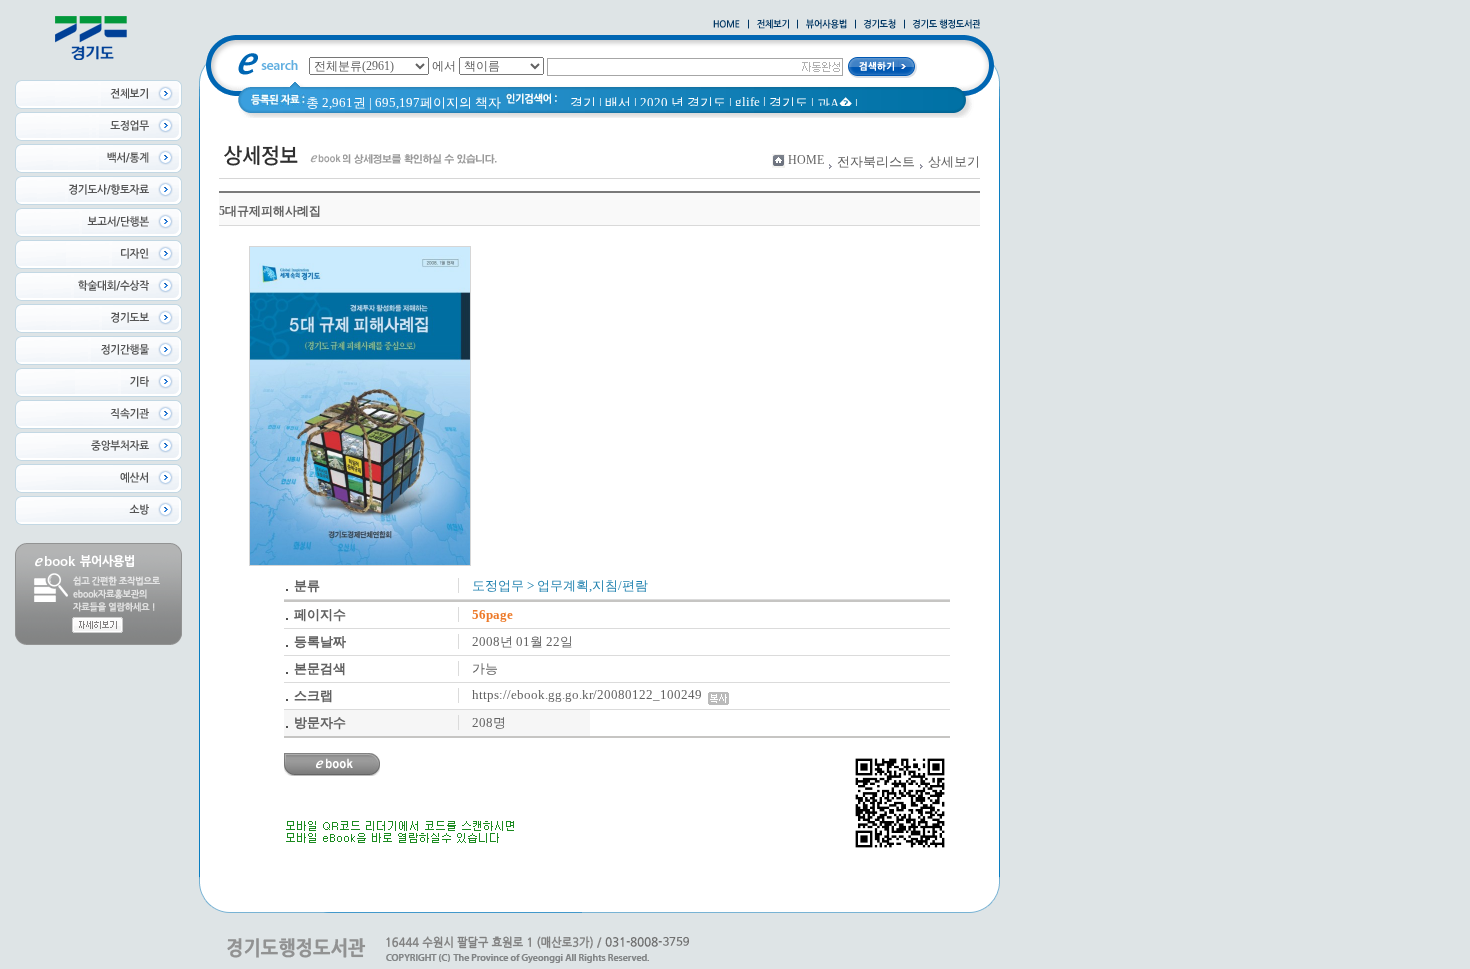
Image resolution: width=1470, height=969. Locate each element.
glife (747, 101)
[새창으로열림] (880, 25)
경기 (583, 102)
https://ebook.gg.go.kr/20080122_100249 (590, 694)
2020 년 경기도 (683, 102)
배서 (618, 102)
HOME (806, 160)
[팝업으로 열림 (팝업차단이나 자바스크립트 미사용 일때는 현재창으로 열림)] (826, 25)
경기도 (788, 102)
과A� (834, 103)
